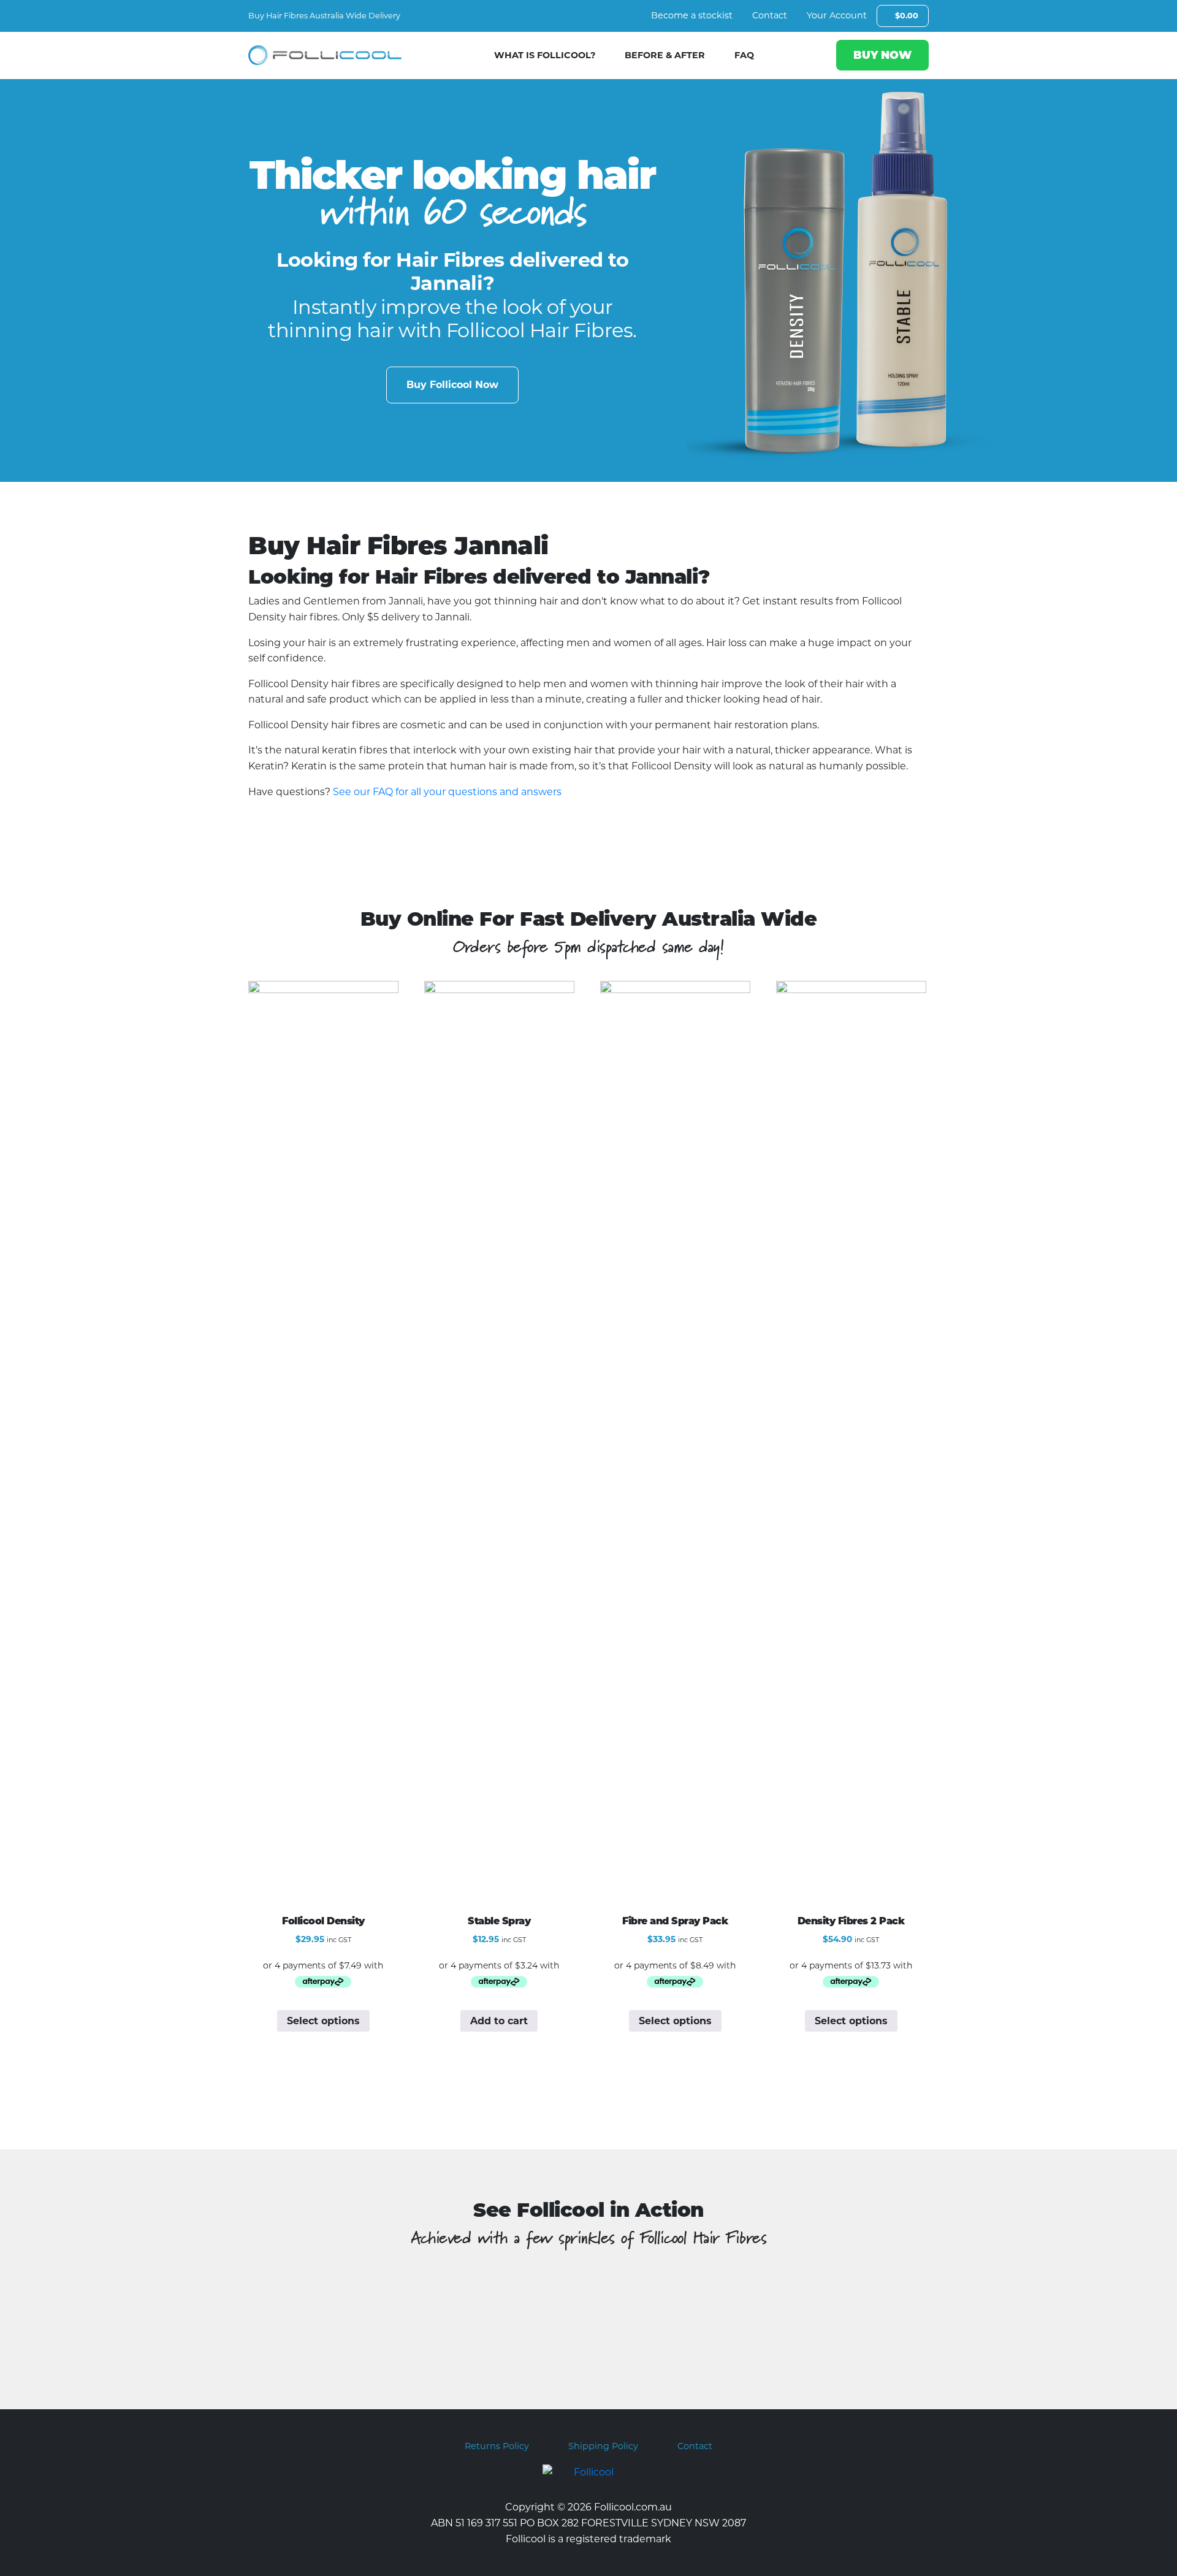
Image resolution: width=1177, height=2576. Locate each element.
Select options (323, 2021)
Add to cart (499, 2021)
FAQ (744, 55)
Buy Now (882, 55)
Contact (770, 15)
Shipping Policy (603, 2446)
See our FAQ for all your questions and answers (447, 792)
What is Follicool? (545, 55)
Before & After (665, 55)
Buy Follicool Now (452, 385)
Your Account (837, 15)
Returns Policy (497, 2446)
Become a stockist (692, 15)
